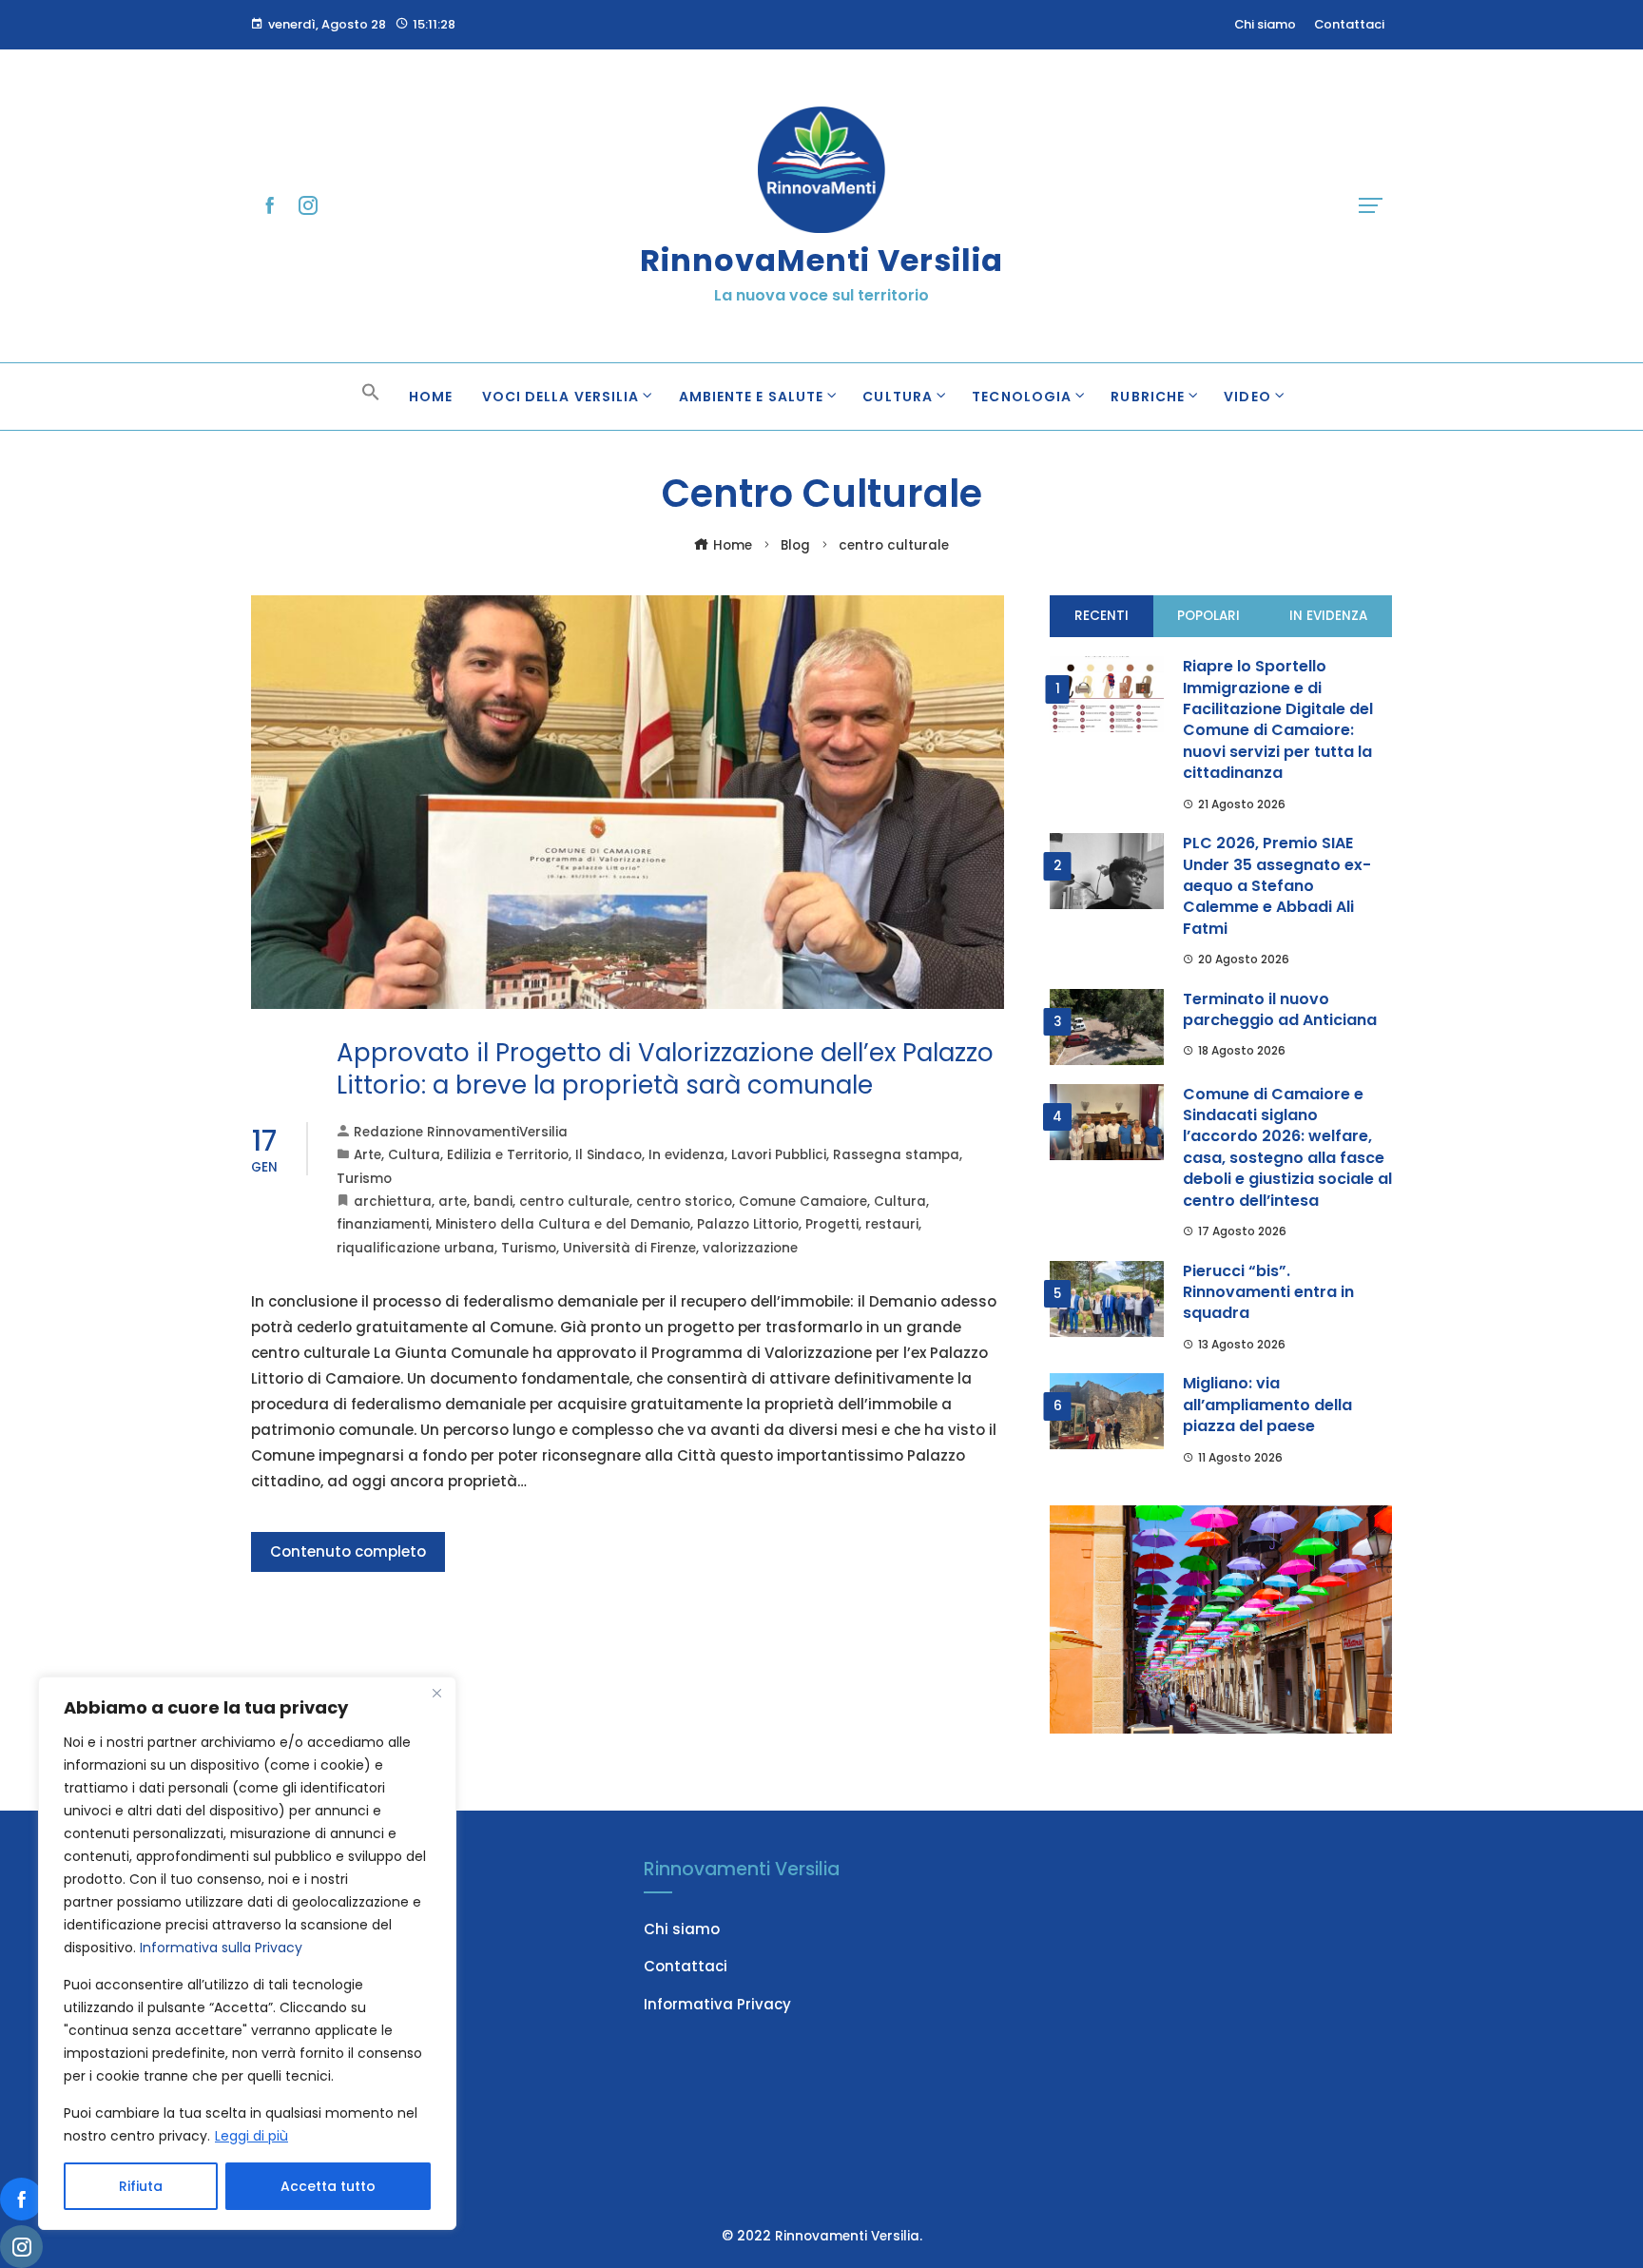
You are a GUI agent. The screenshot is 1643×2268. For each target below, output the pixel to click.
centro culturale (574, 1202)
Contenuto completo (348, 1551)
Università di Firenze (629, 1248)
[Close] (436, 1693)
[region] (247, 1953)
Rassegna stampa (896, 1155)
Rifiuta (141, 2186)
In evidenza (686, 1155)
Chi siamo (682, 1929)
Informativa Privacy (717, 2004)
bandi (493, 1202)
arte (453, 1202)
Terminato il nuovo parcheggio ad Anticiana (1280, 1009)
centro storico (684, 1202)
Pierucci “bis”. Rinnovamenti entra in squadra (1268, 1292)
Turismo (364, 1179)
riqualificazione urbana (416, 1248)
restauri (892, 1224)
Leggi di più (251, 2136)
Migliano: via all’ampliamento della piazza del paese (1267, 1405)
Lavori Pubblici (779, 1155)
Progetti (832, 1224)
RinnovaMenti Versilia (821, 260)
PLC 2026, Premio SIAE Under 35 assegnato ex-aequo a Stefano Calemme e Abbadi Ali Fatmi (1277, 886)
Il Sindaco (609, 1155)
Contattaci (686, 1966)
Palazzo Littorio (748, 1224)
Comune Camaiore (803, 1202)
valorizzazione (750, 1248)
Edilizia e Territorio (508, 1155)
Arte (367, 1155)
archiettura (393, 1202)
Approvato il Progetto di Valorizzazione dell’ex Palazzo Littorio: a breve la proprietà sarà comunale (665, 1069)
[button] (371, 397)
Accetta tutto (328, 2186)
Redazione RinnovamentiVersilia (461, 1132)
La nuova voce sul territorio (821, 295)
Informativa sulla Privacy (221, 1948)
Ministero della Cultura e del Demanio (563, 1224)
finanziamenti (383, 1224)
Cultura (414, 1155)
